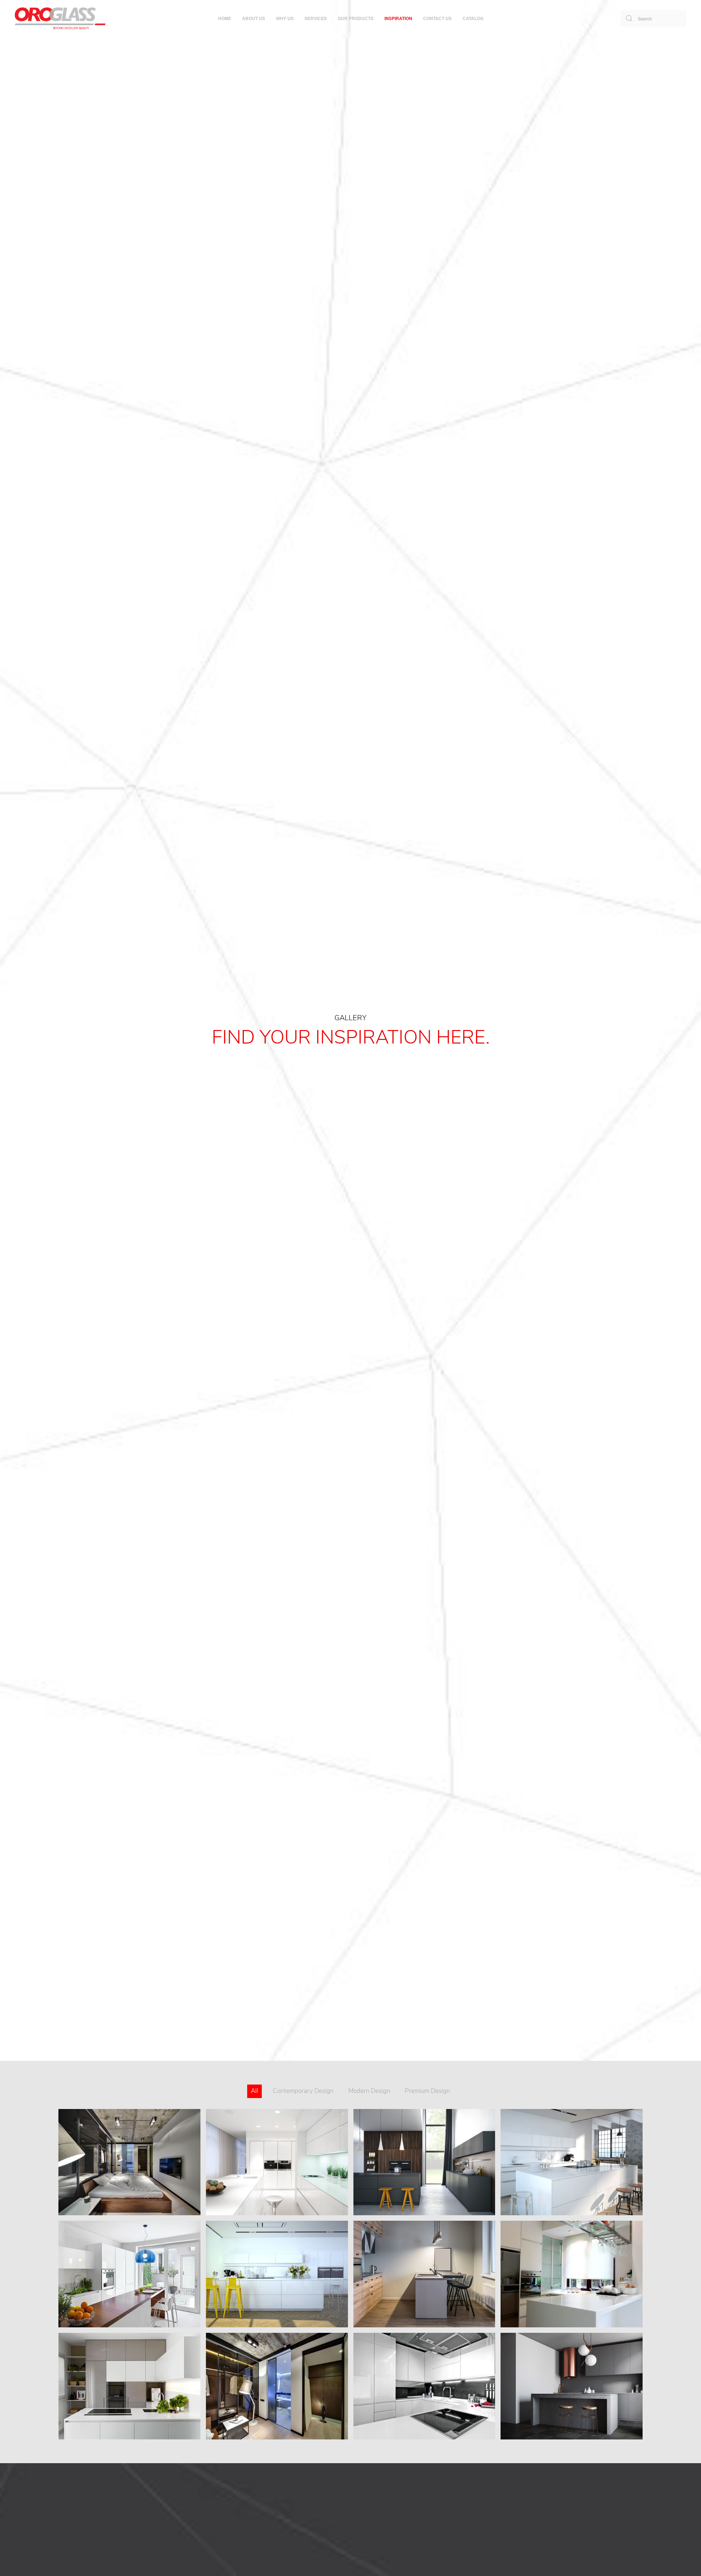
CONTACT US (437, 18)
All (254, 2091)
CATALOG (473, 18)
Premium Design (428, 2091)
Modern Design (369, 2091)
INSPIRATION (398, 18)
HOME (225, 18)
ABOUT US (254, 18)
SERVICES (316, 18)
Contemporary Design (303, 2091)
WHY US (285, 18)
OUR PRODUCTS (356, 18)
